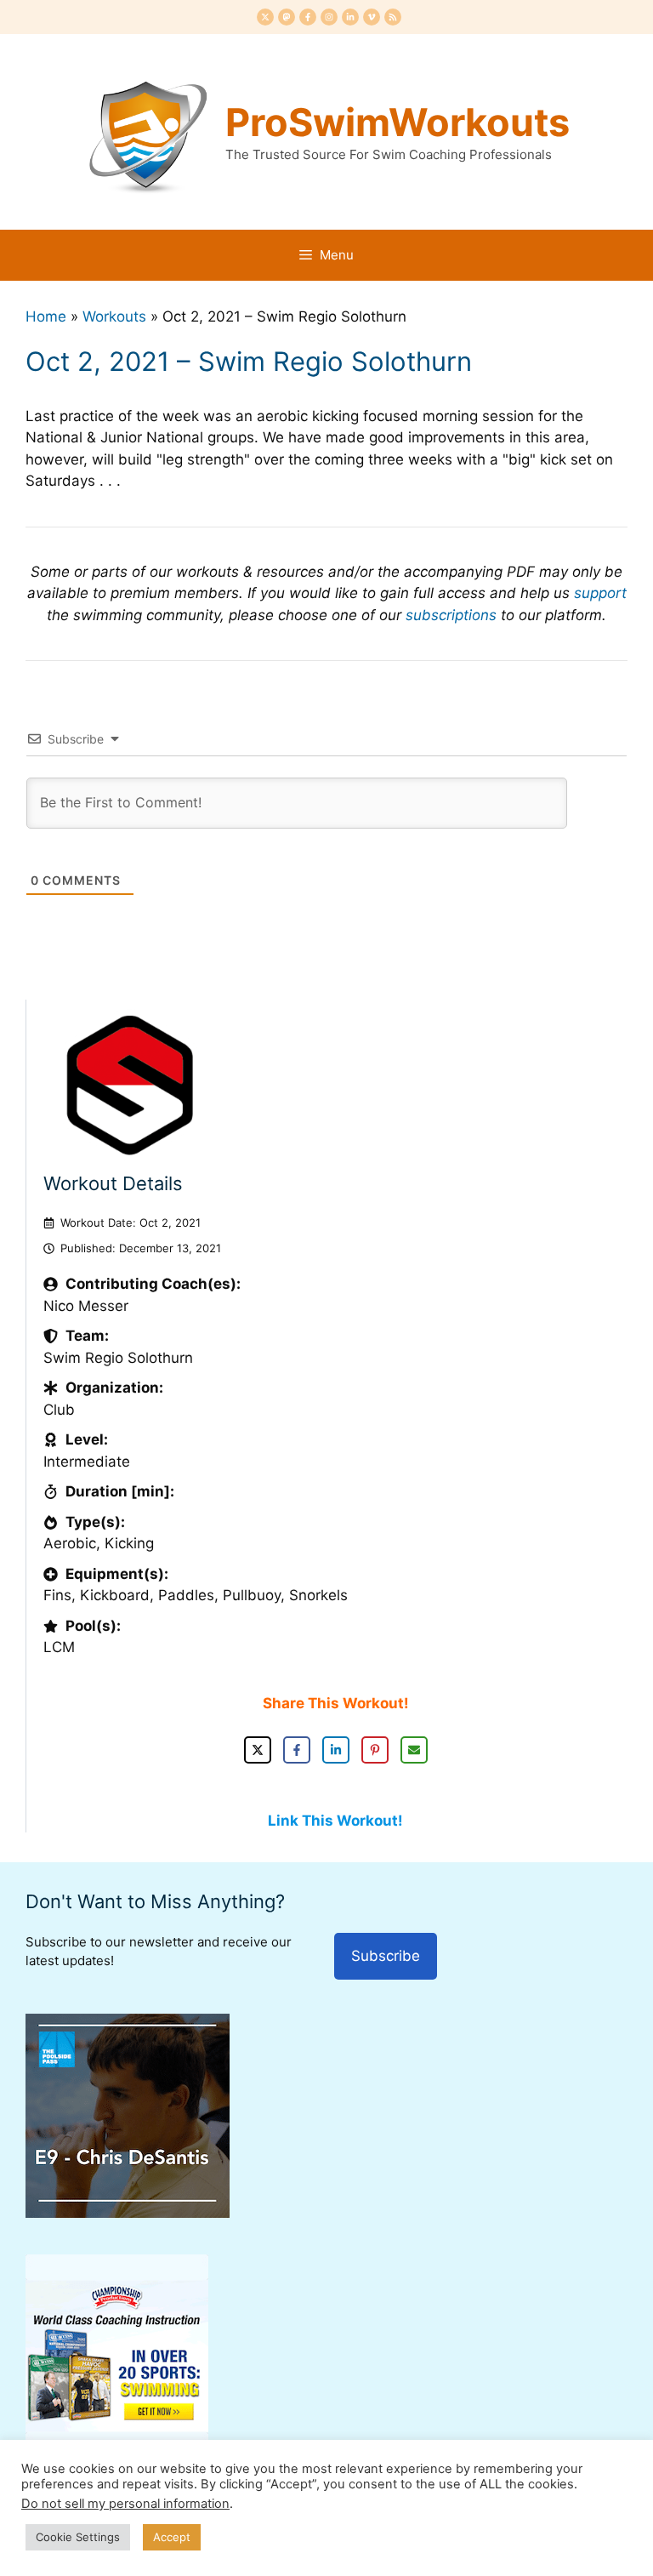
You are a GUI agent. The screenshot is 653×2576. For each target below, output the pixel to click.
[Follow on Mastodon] (287, 17)
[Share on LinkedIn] (336, 1750)
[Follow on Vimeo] (372, 17)
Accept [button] (172, 2537)
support (600, 593)
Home (46, 316)
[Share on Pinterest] (375, 1750)
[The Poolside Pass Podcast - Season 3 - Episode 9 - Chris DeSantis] (128, 2213)
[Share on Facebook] (297, 1750)
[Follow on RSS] (393, 17)
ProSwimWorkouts (397, 122)
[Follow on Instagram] (329, 17)
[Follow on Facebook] (308, 17)
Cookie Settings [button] (78, 2537)
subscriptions (451, 615)
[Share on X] (258, 1750)
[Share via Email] (414, 1750)
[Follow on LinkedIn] (350, 17)
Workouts (114, 316)
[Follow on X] (265, 17)
